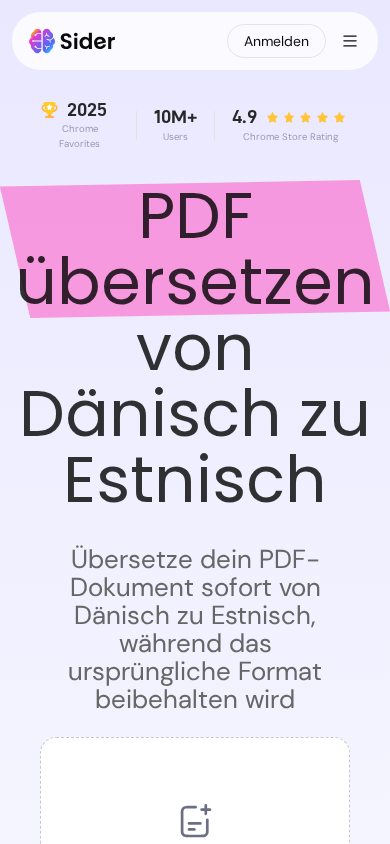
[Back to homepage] (72, 41)
